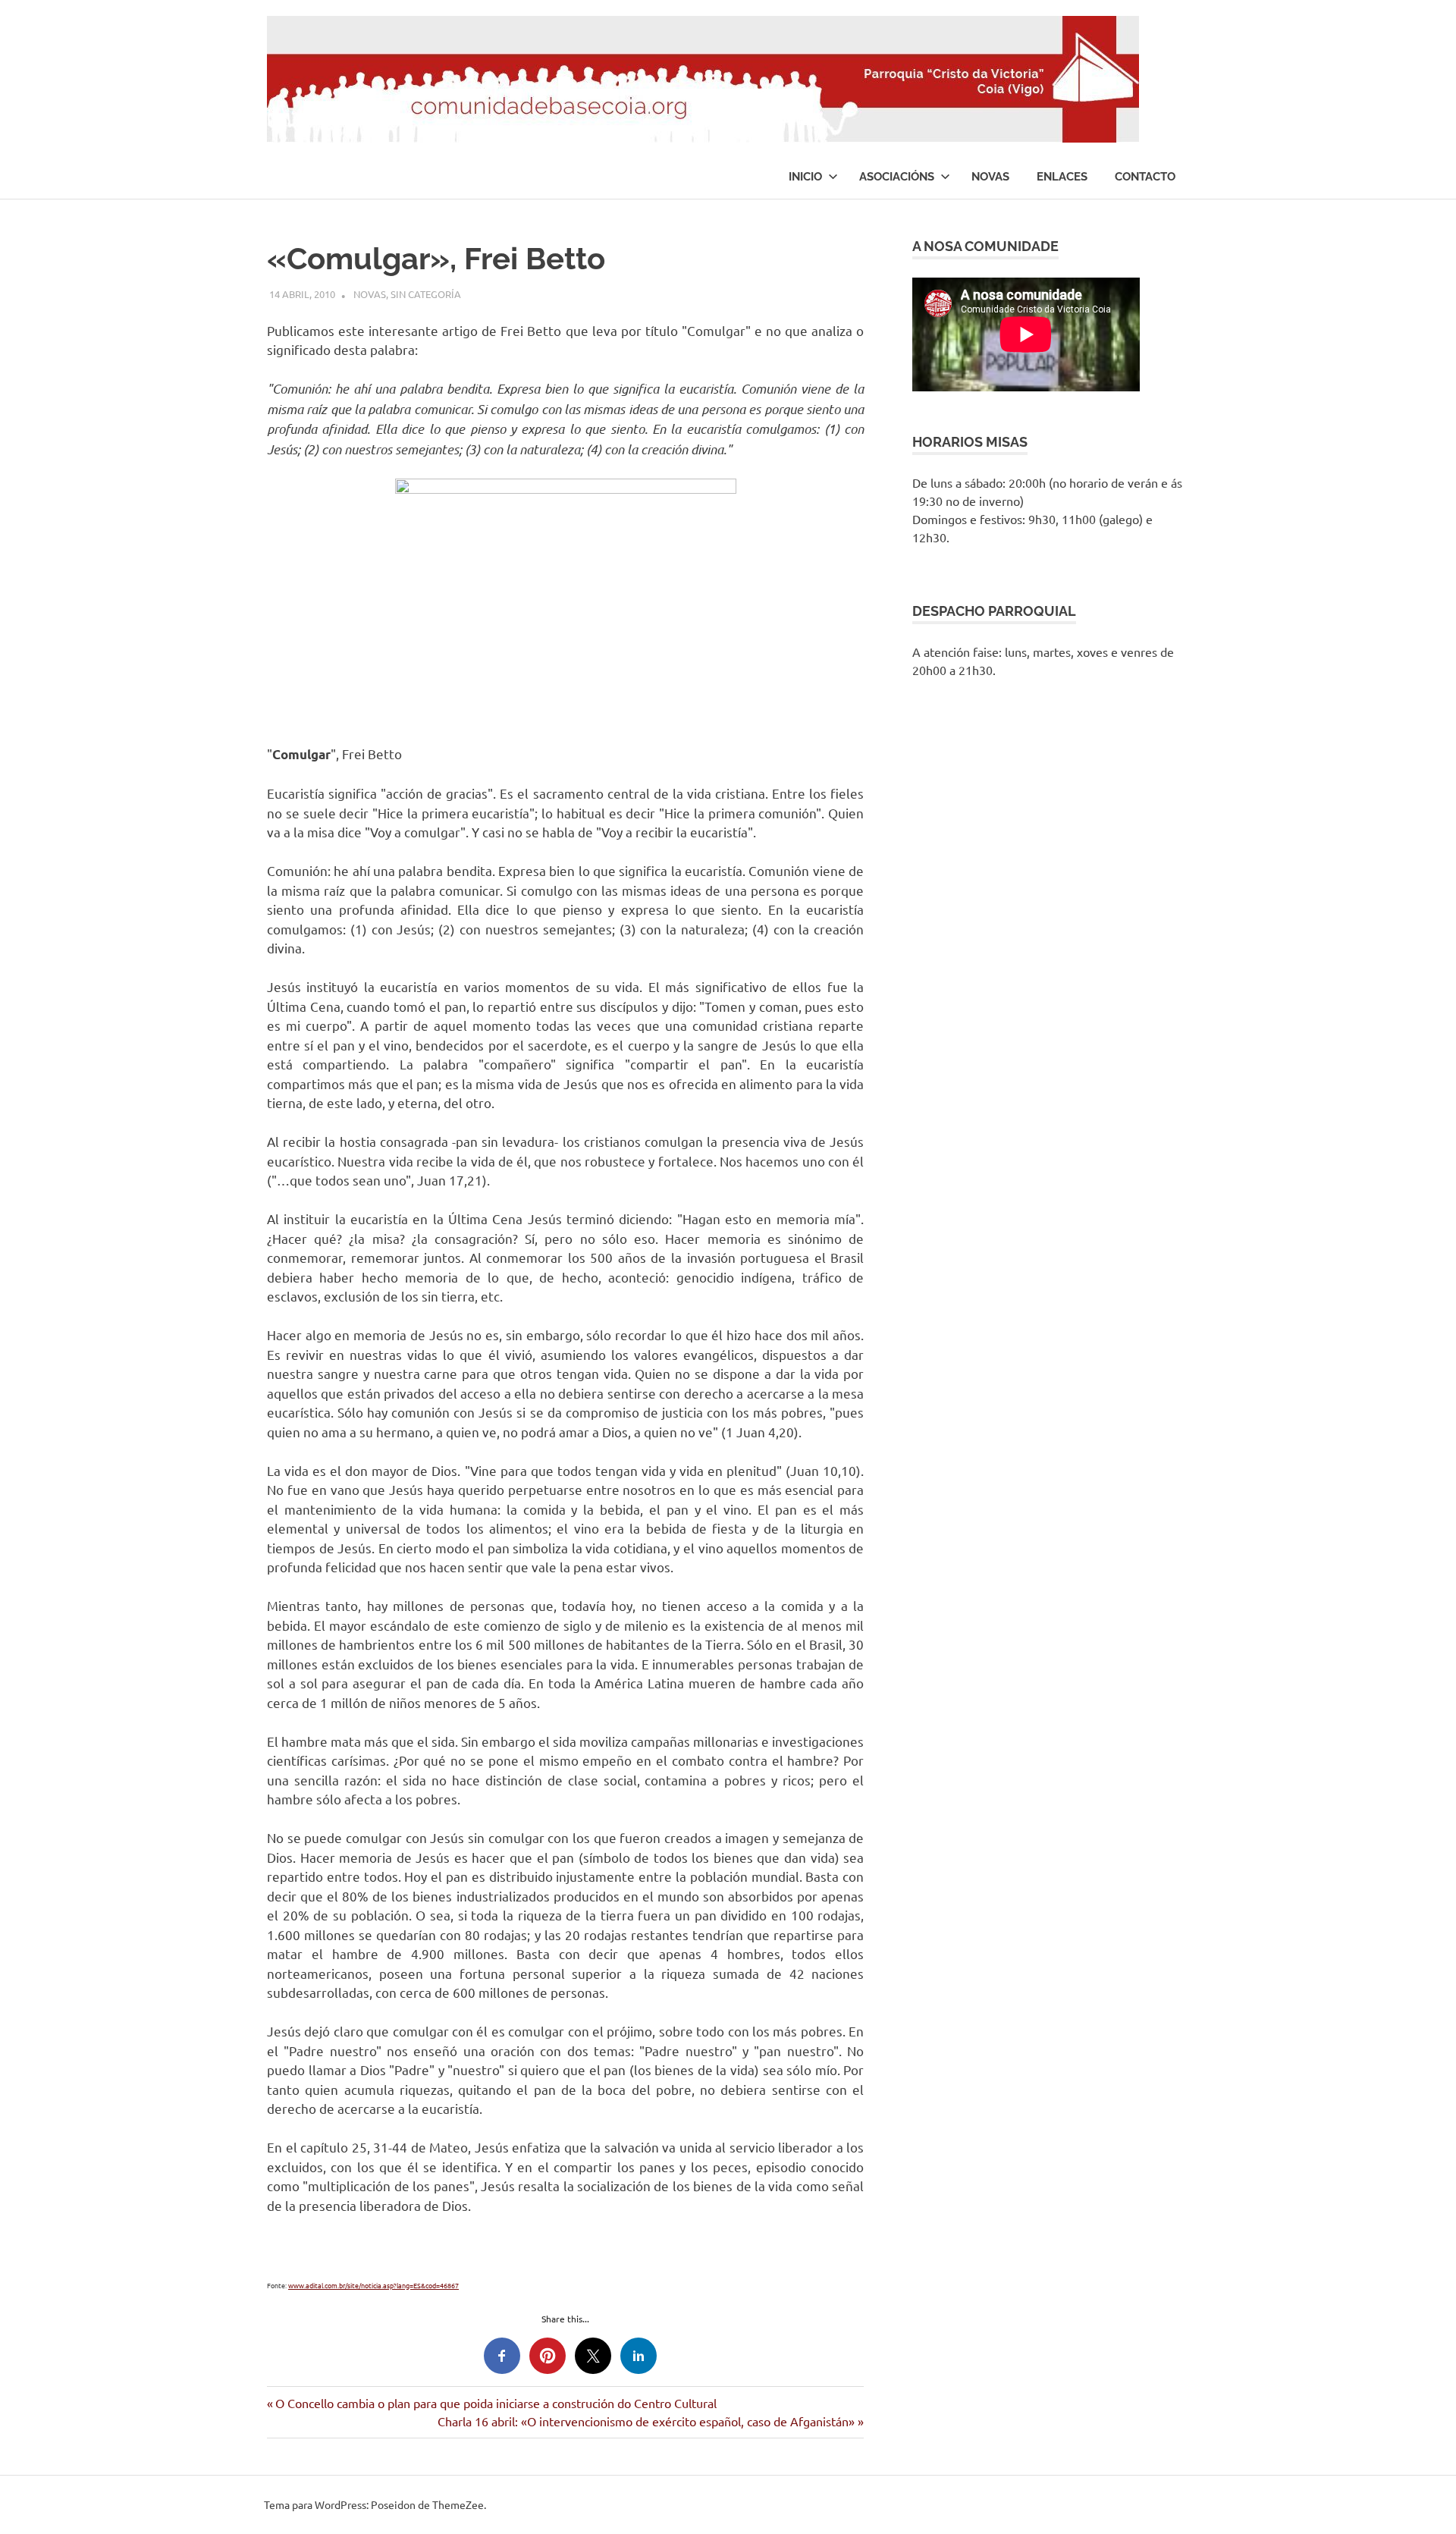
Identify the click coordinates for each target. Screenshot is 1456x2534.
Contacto (1145, 177)
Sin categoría (426, 294)
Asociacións (897, 177)
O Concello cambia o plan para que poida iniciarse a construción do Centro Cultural (496, 2403)
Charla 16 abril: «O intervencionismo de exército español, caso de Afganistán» (646, 2421)
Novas (990, 177)
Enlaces (1062, 177)
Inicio (805, 177)
